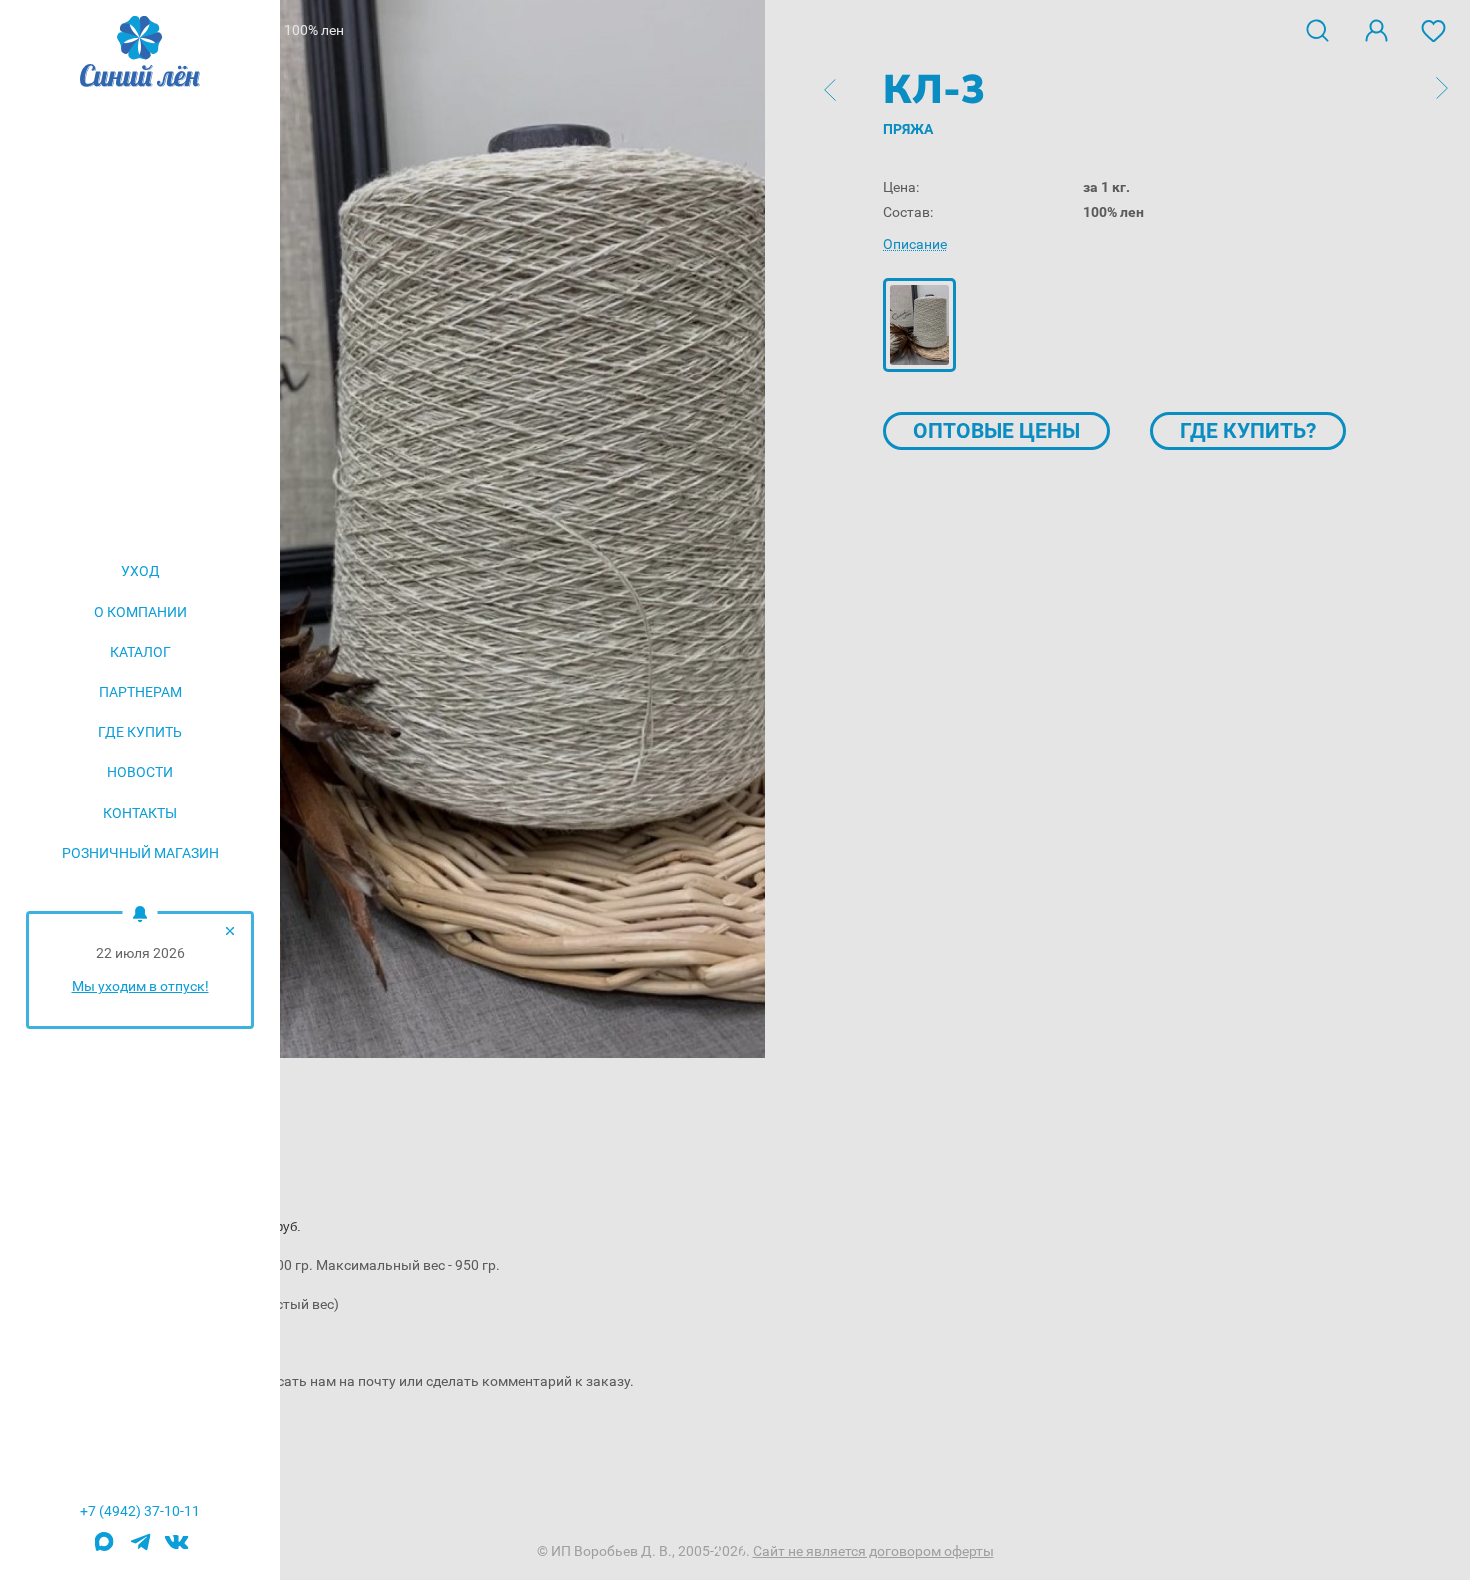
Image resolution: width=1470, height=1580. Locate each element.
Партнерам (140, 692)
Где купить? (1248, 431)
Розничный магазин (140, 853)
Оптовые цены (996, 431)
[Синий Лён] (140, 53)
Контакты (140, 813)
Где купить (140, 732)
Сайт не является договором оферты (873, 1551)
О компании (140, 612)
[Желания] (1434, 29)
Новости (140, 772)
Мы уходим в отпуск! (140, 986)
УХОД (140, 571)
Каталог (140, 652)
